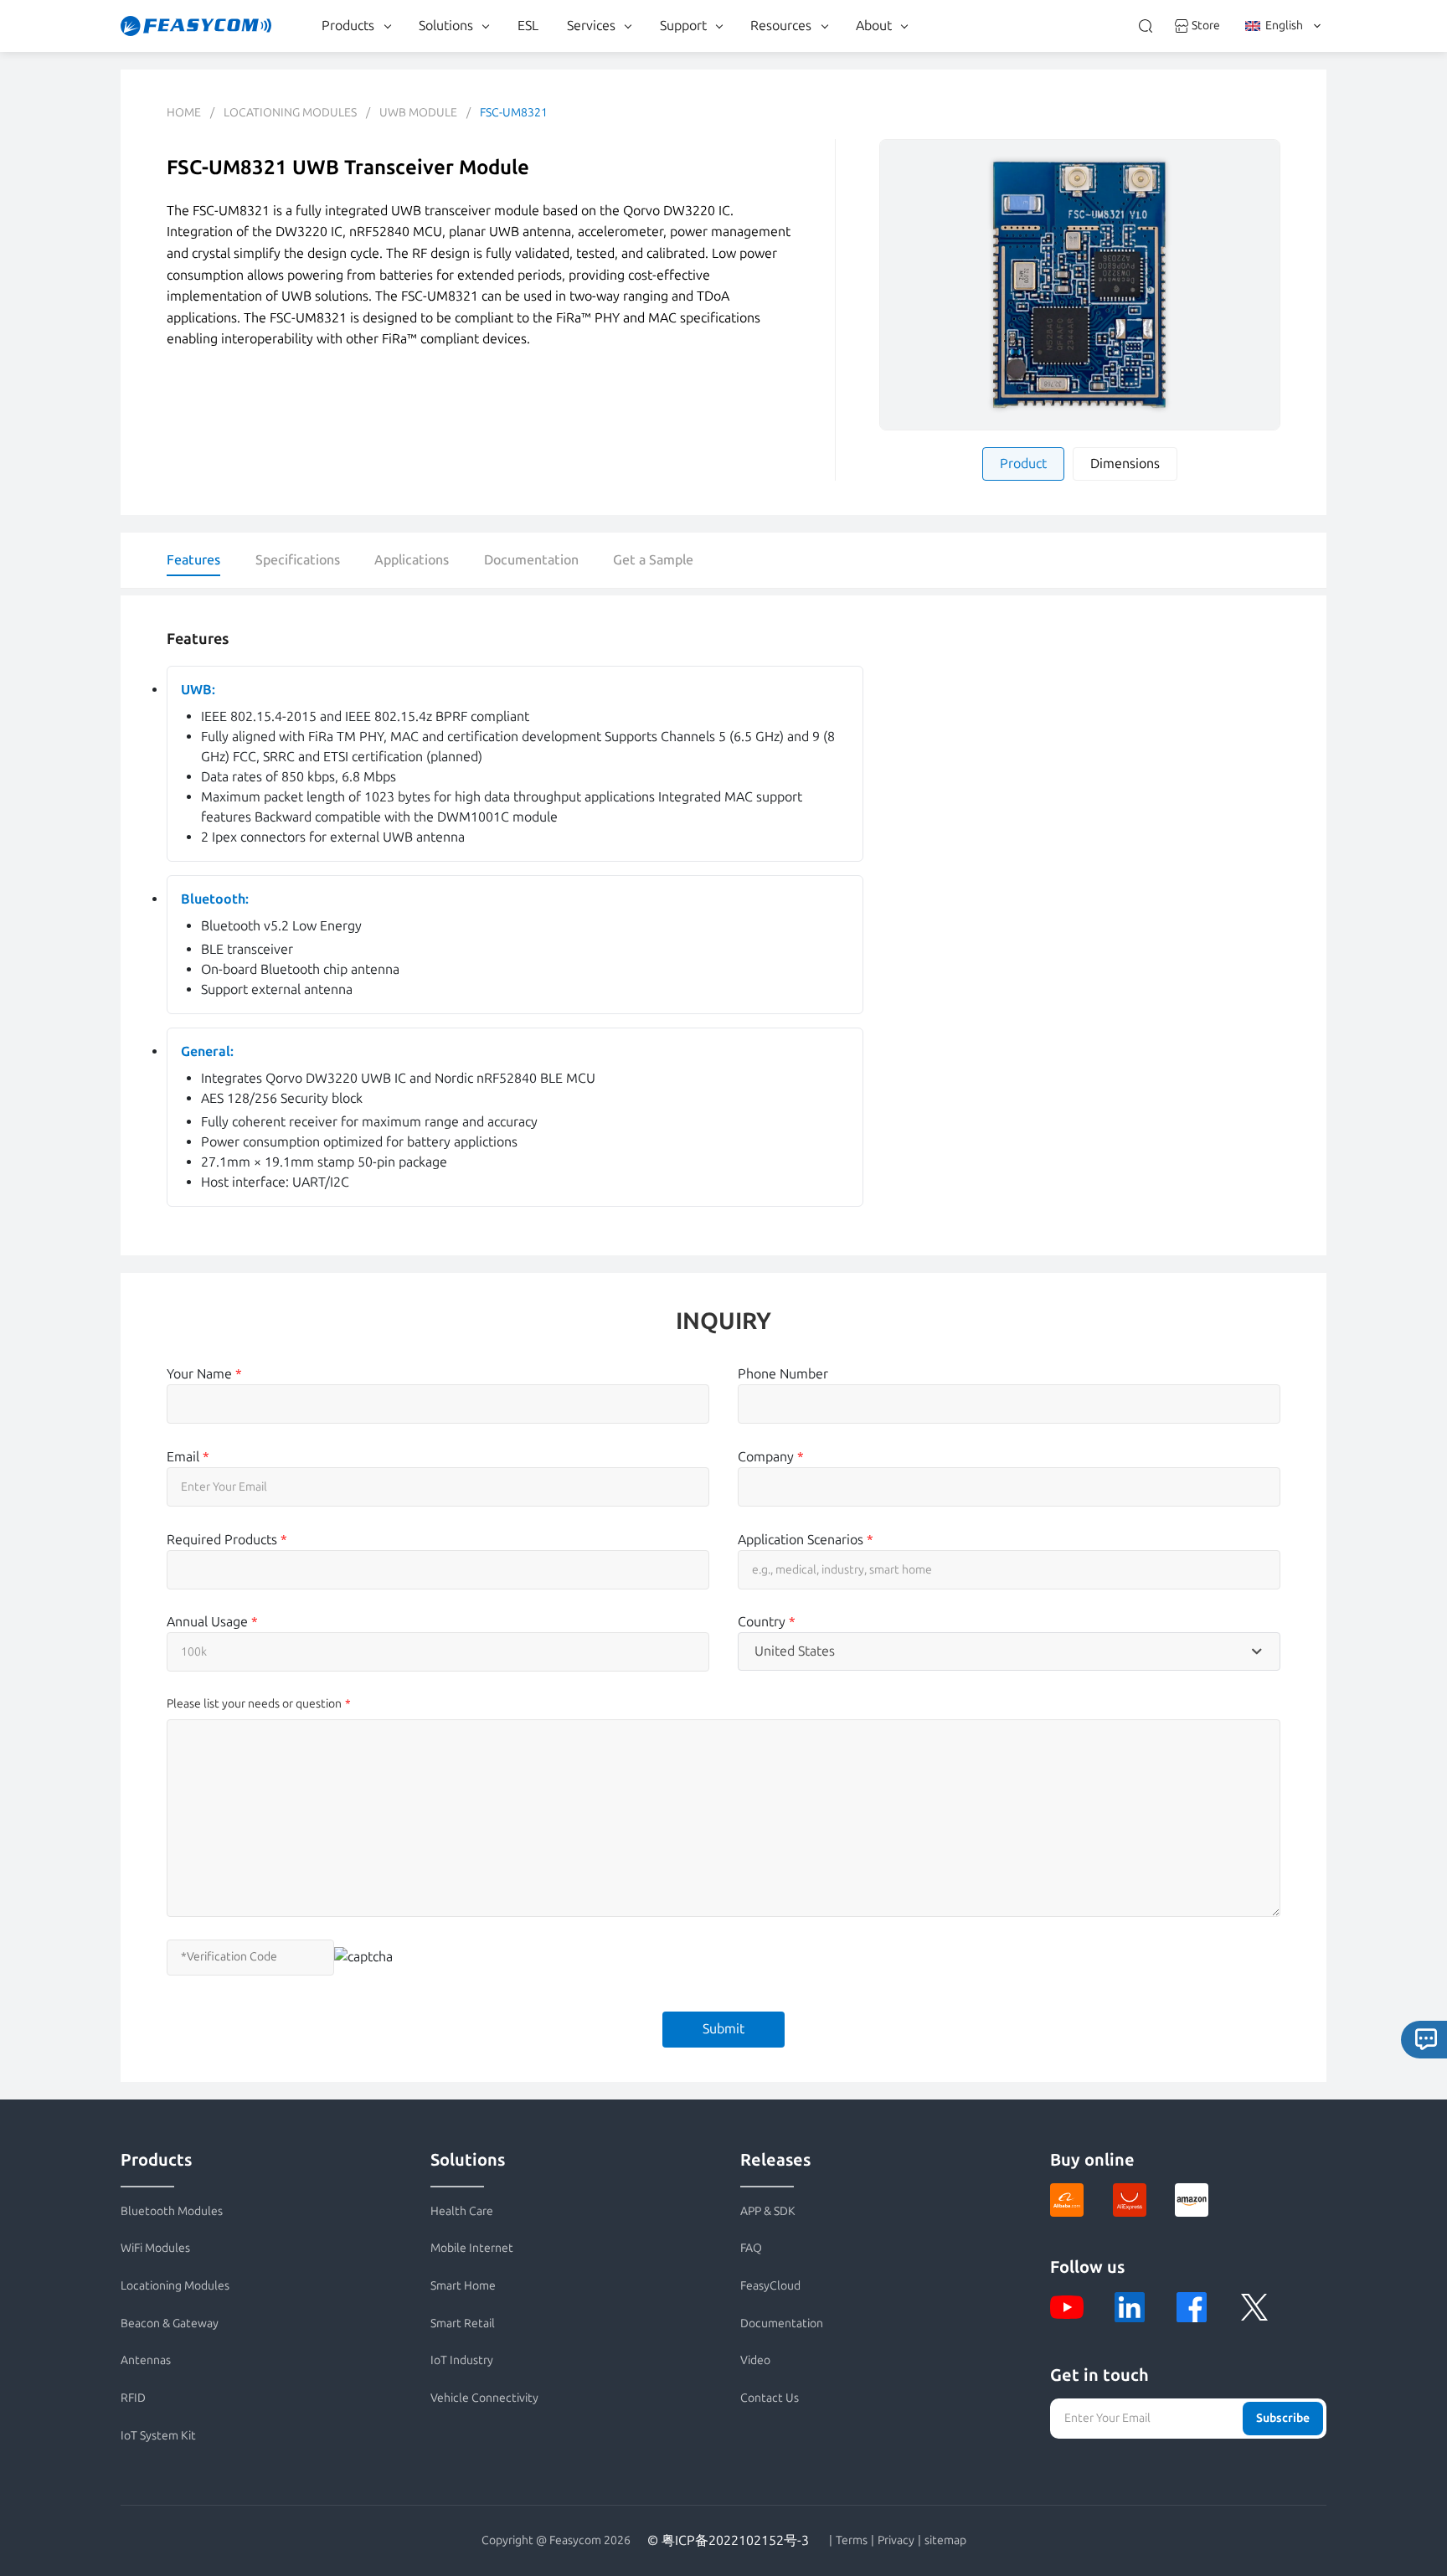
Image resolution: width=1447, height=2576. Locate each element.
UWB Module (418, 113)
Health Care (462, 2211)
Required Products (227, 1540)
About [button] (874, 26)
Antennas (146, 2360)
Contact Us (770, 2398)
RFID (133, 2398)
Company (771, 1457)
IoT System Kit (158, 2436)
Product (1023, 464)
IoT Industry (462, 2360)
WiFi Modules (155, 2248)
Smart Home (463, 2286)
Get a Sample (653, 560)
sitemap (945, 2541)
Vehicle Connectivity (484, 2398)
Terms (852, 2541)
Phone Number (783, 1374)
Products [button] (348, 26)
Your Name (204, 1374)
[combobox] (1009, 1651)
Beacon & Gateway (170, 2324)
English (1284, 26)
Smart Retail (463, 2324)
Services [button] (591, 26)
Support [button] (683, 26)
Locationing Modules (290, 113)
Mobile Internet (472, 2248)
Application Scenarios (806, 1540)
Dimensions (1125, 464)
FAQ (751, 2248)
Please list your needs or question (254, 1704)
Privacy (896, 2541)
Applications (412, 560)
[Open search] (1146, 26)
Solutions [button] (446, 26)
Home (184, 113)
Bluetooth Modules (172, 2211)
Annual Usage (212, 1622)
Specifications (298, 560)
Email (188, 1457)
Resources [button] (781, 26)
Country (767, 1622)
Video (755, 2360)
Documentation (531, 560)
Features (193, 560)
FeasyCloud (770, 2286)
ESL (528, 26)
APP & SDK (768, 2211)
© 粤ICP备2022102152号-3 (728, 2540)
